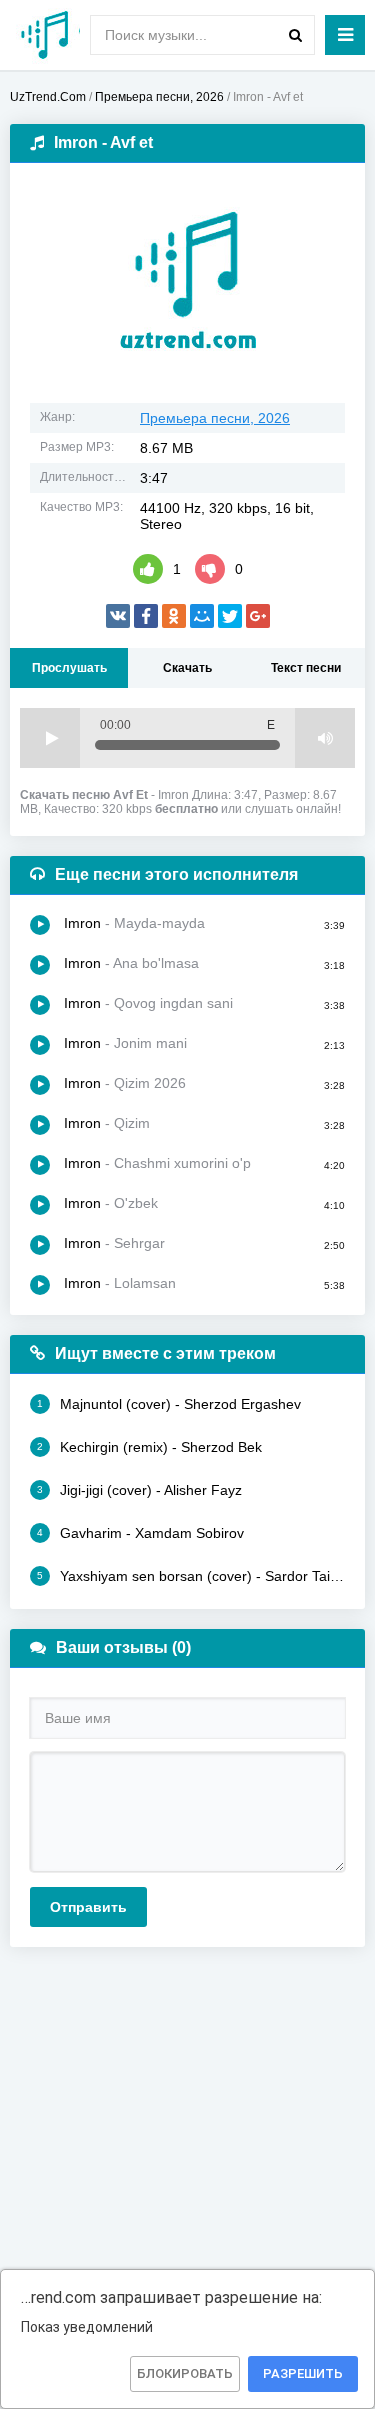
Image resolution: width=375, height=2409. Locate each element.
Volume (325, 738)
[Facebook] (146, 616)
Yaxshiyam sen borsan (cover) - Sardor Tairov (191, 1576)
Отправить (88, 1907)
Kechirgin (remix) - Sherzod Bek (149, 1447)
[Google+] (258, 616)
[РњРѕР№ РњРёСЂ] (202, 616)
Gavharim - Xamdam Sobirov (140, 1533)
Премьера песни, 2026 (215, 418)
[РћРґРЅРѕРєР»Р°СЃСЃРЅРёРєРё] (174, 616)
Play (50, 738)
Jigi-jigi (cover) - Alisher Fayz (139, 1490)
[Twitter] (230, 616)
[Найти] (295, 35)
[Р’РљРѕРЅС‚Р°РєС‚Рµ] (118, 616)
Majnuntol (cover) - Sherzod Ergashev (169, 1404)
